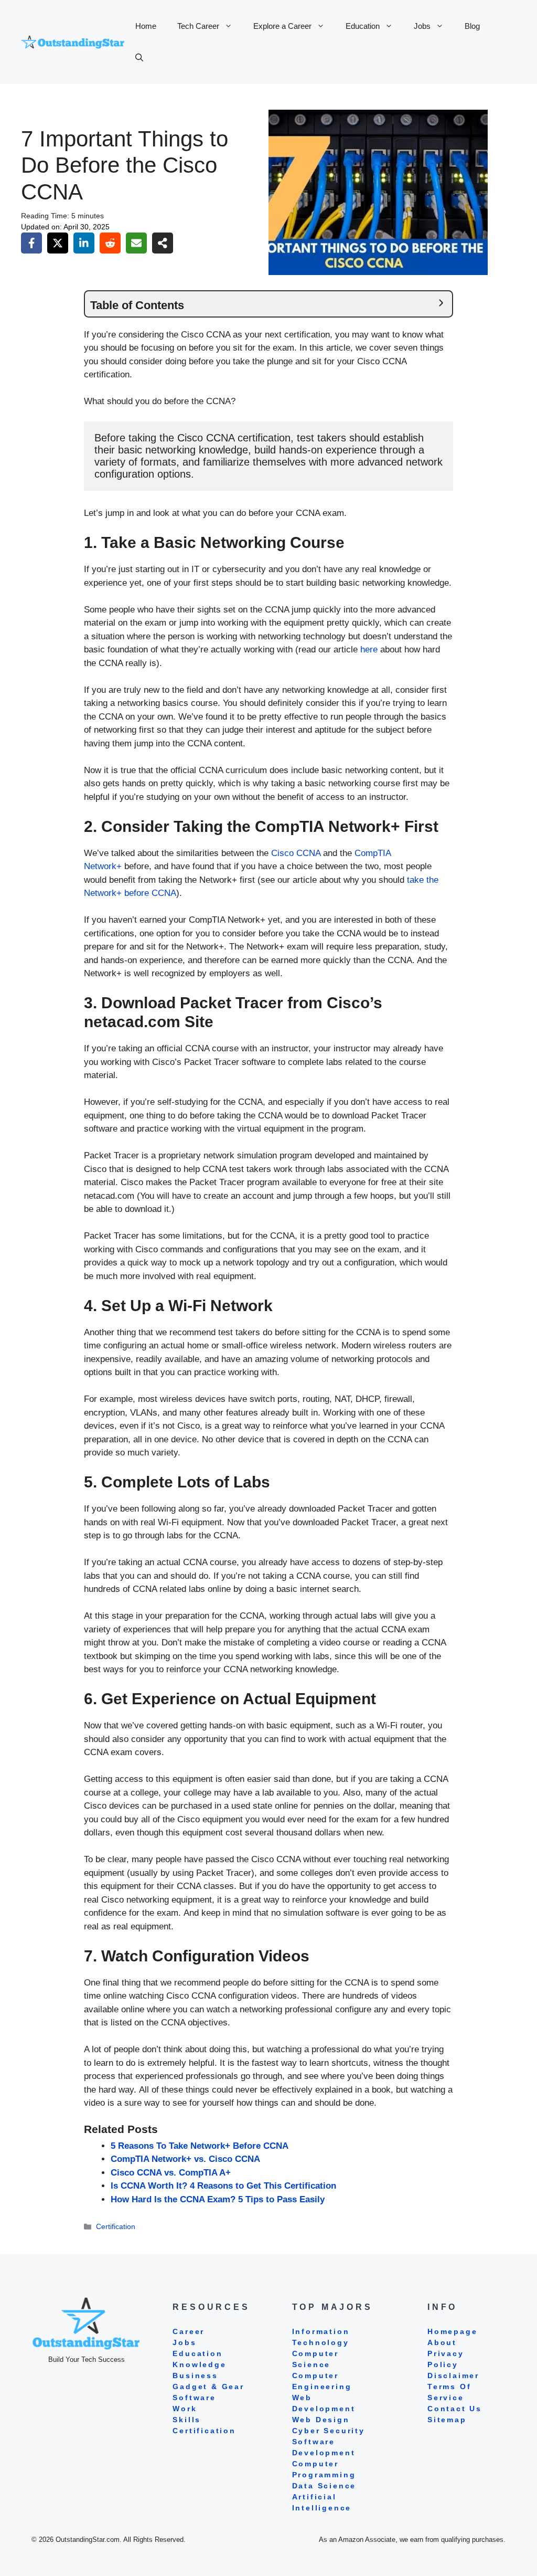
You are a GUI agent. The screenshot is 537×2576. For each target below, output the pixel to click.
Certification (116, 2226)
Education (363, 26)
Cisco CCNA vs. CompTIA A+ (171, 2173)
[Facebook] (31, 243)
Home (146, 26)
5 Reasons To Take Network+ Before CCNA (200, 2146)
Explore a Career (282, 26)
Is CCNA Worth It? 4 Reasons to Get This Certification (223, 2186)
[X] (58, 243)
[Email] (136, 243)
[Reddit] (110, 243)
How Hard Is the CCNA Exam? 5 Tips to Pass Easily (218, 2199)
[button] (139, 58)
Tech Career (198, 26)
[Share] (163, 243)
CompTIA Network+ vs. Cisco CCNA (185, 2159)
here (369, 650)
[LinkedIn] (84, 243)
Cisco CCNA (296, 853)
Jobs (422, 26)
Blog (472, 26)
